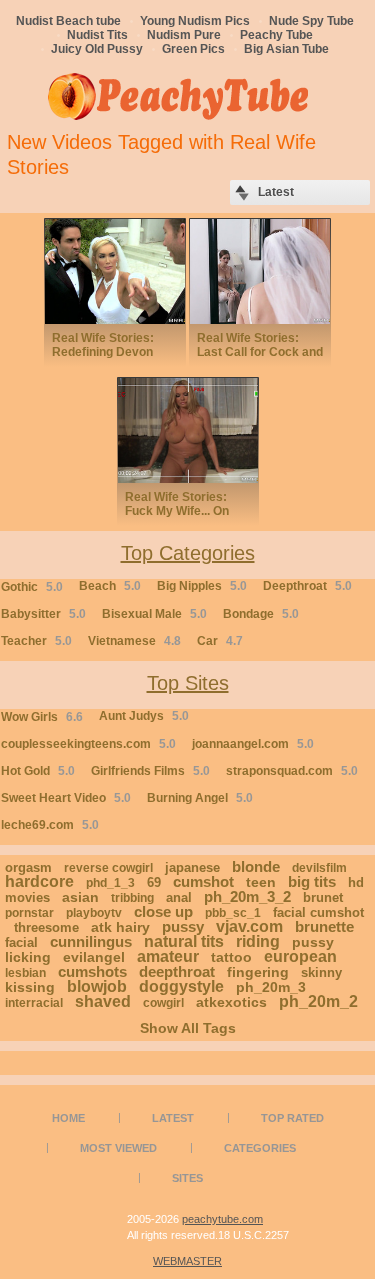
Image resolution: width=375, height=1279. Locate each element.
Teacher (36, 641)
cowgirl (163, 1003)
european (300, 956)
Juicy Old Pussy (97, 49)
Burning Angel (200, 798)
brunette (324, 926)
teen (261, 882)
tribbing (132, 898)
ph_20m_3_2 (247, 896)
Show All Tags (188, 1028)
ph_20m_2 (318, 1001)
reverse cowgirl (108, 868)
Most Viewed (118, 1148)
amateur (168, 956)
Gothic (32, 587)
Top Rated (292, 1118)
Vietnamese (134, 641)
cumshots (92, 971)
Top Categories (188, 553)
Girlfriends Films (150, 771)
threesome (46, 927)
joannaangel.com (253, 744)
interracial (34, 1003)
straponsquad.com (292, 771)
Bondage (261, 614)
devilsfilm (319, 868)
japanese (192, 867)
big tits (312, 881)
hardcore (39, 881)
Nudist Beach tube (68, 21)
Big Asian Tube (286, 49)
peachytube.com (222, 1219)
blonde (256, 866)
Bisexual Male (154, 614)
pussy (183, 926)
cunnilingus (91, 941)
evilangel (94, 957)
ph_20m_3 (271, 987)
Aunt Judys (144, 716)
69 (154, 882)
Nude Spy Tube (311, 21)
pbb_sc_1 (233, 913)
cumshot (203, 881)
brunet (323, 897)
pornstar (29, 913)
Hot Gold (38, 771)
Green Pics (193, 49)
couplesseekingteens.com (88, 744)
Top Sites (188, 683)
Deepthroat (307, 586)
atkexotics (231, 1002)
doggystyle (181, 986)
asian (80, 897)
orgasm (28, 867)
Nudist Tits (97, 35)
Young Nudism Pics (195, 21)
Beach (110, 586)
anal (179, 897)
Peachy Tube (276, 35)
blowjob (97, 986)
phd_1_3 (110, 883)
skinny (321, 972)
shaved (103, 1001)
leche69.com (50, 825)
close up (163, 911)
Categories (260, 1148)
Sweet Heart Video (66, 798)
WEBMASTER (187, 1261)
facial (21, 942)
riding (258, 941)
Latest (173, 1118)
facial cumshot (318, 912)
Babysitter (43, 614)
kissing (30, 987)
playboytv (94, 913)
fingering (258, 972)
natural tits (184, 941)
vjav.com (249, 926)
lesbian (25, 973)
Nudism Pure (184, 35)
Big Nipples (202, 586)
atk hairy (120, 927)
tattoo (231, 957)
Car (220, 641)
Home (68, 1118)
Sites (187, 1178)
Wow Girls (42, 717)
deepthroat (177, 971)
